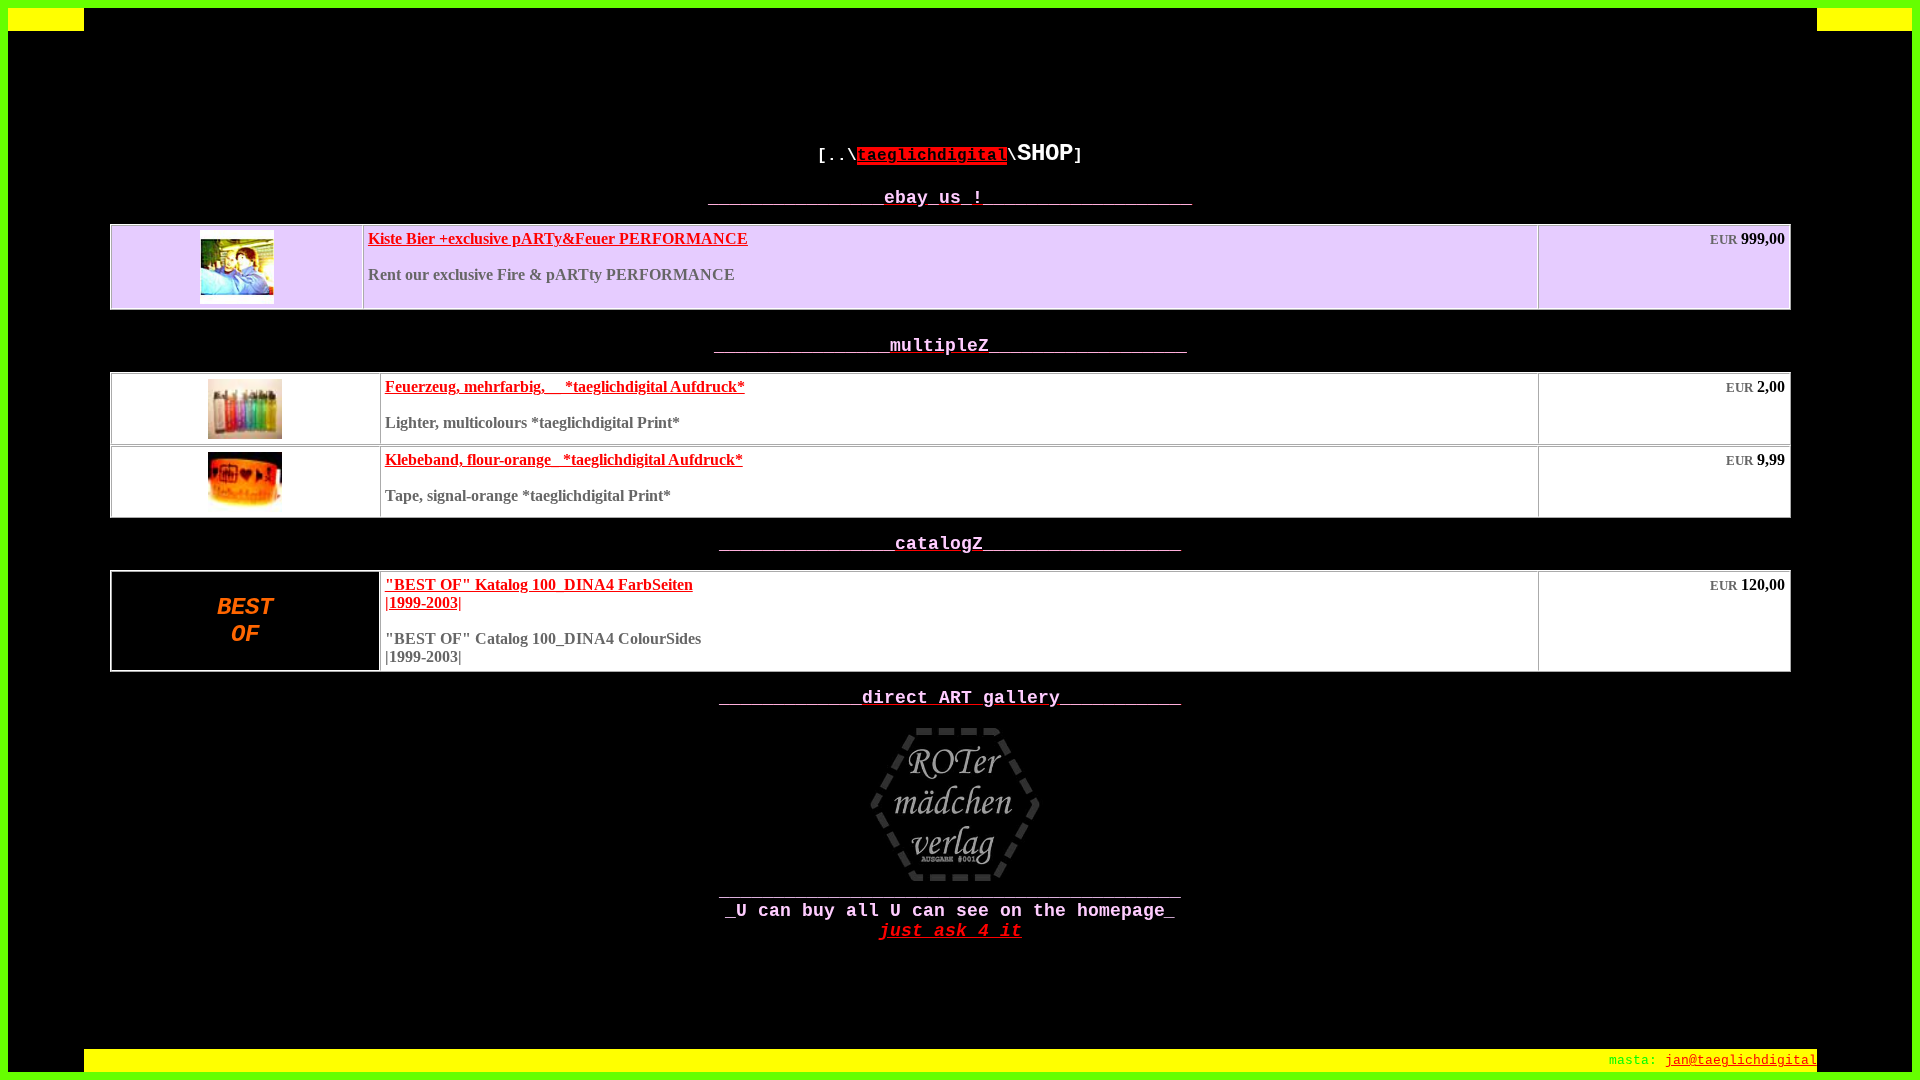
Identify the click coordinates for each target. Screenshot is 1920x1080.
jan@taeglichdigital (1741, 1060)
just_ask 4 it (950, 931)
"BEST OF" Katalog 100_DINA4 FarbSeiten (539, 584)
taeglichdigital (932, 156)
